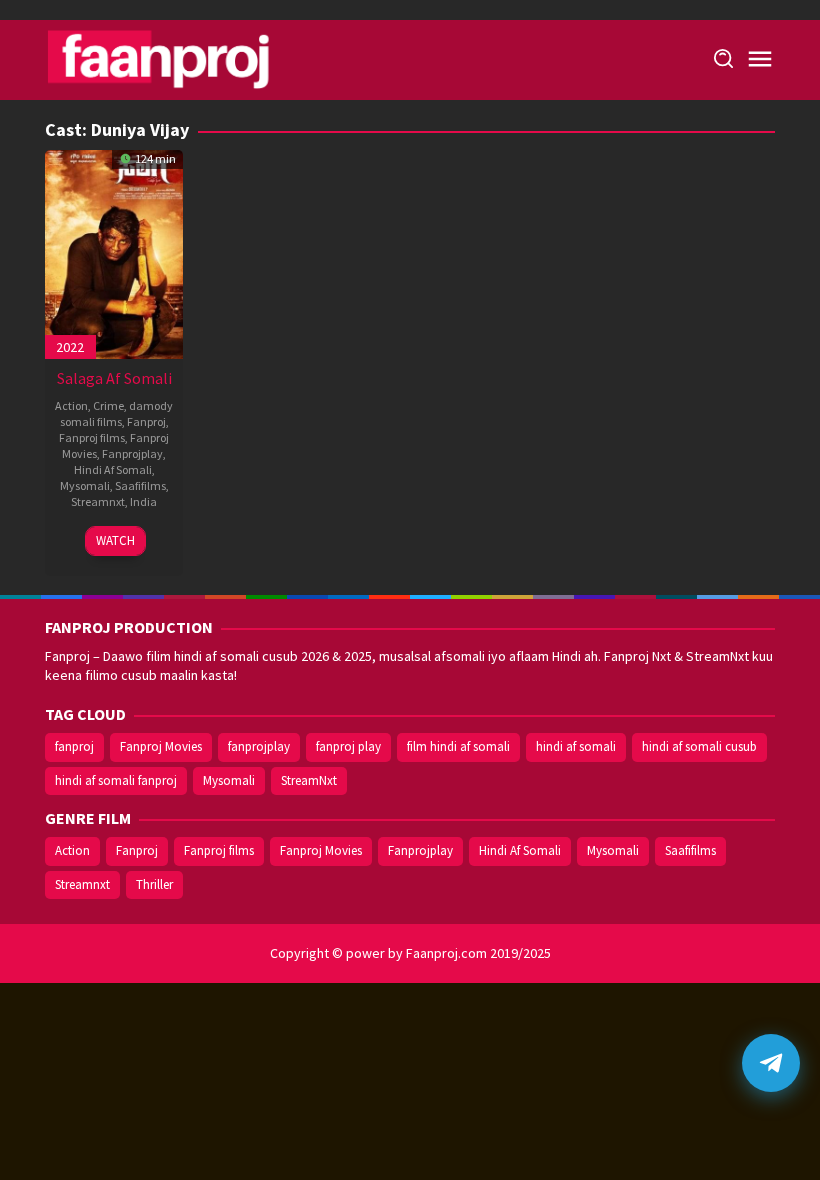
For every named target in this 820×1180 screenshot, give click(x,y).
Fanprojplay (132, 453)
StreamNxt (309, 780)
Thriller (154, 884)
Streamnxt (98, 501)
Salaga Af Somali (114, 378)
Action (71, 405)
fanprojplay (259, 746)
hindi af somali (576, 746)
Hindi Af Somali (113, 469)
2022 (70, 347)
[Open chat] (771, 1063)
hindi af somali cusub (699, 746)
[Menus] (760, 60)
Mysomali (85, 485)
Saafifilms (140, 485)
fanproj (74, 746)
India (143, 501)
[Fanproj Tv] (187, 58)
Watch (115, 540)
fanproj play (348, 746)
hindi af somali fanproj (116, 780)
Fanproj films (92, 437)
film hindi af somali (458, 746)
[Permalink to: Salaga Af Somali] (114, 252)
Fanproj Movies (161, 746)
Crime (108, 405)
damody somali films (117, 413)
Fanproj (146, 421)
